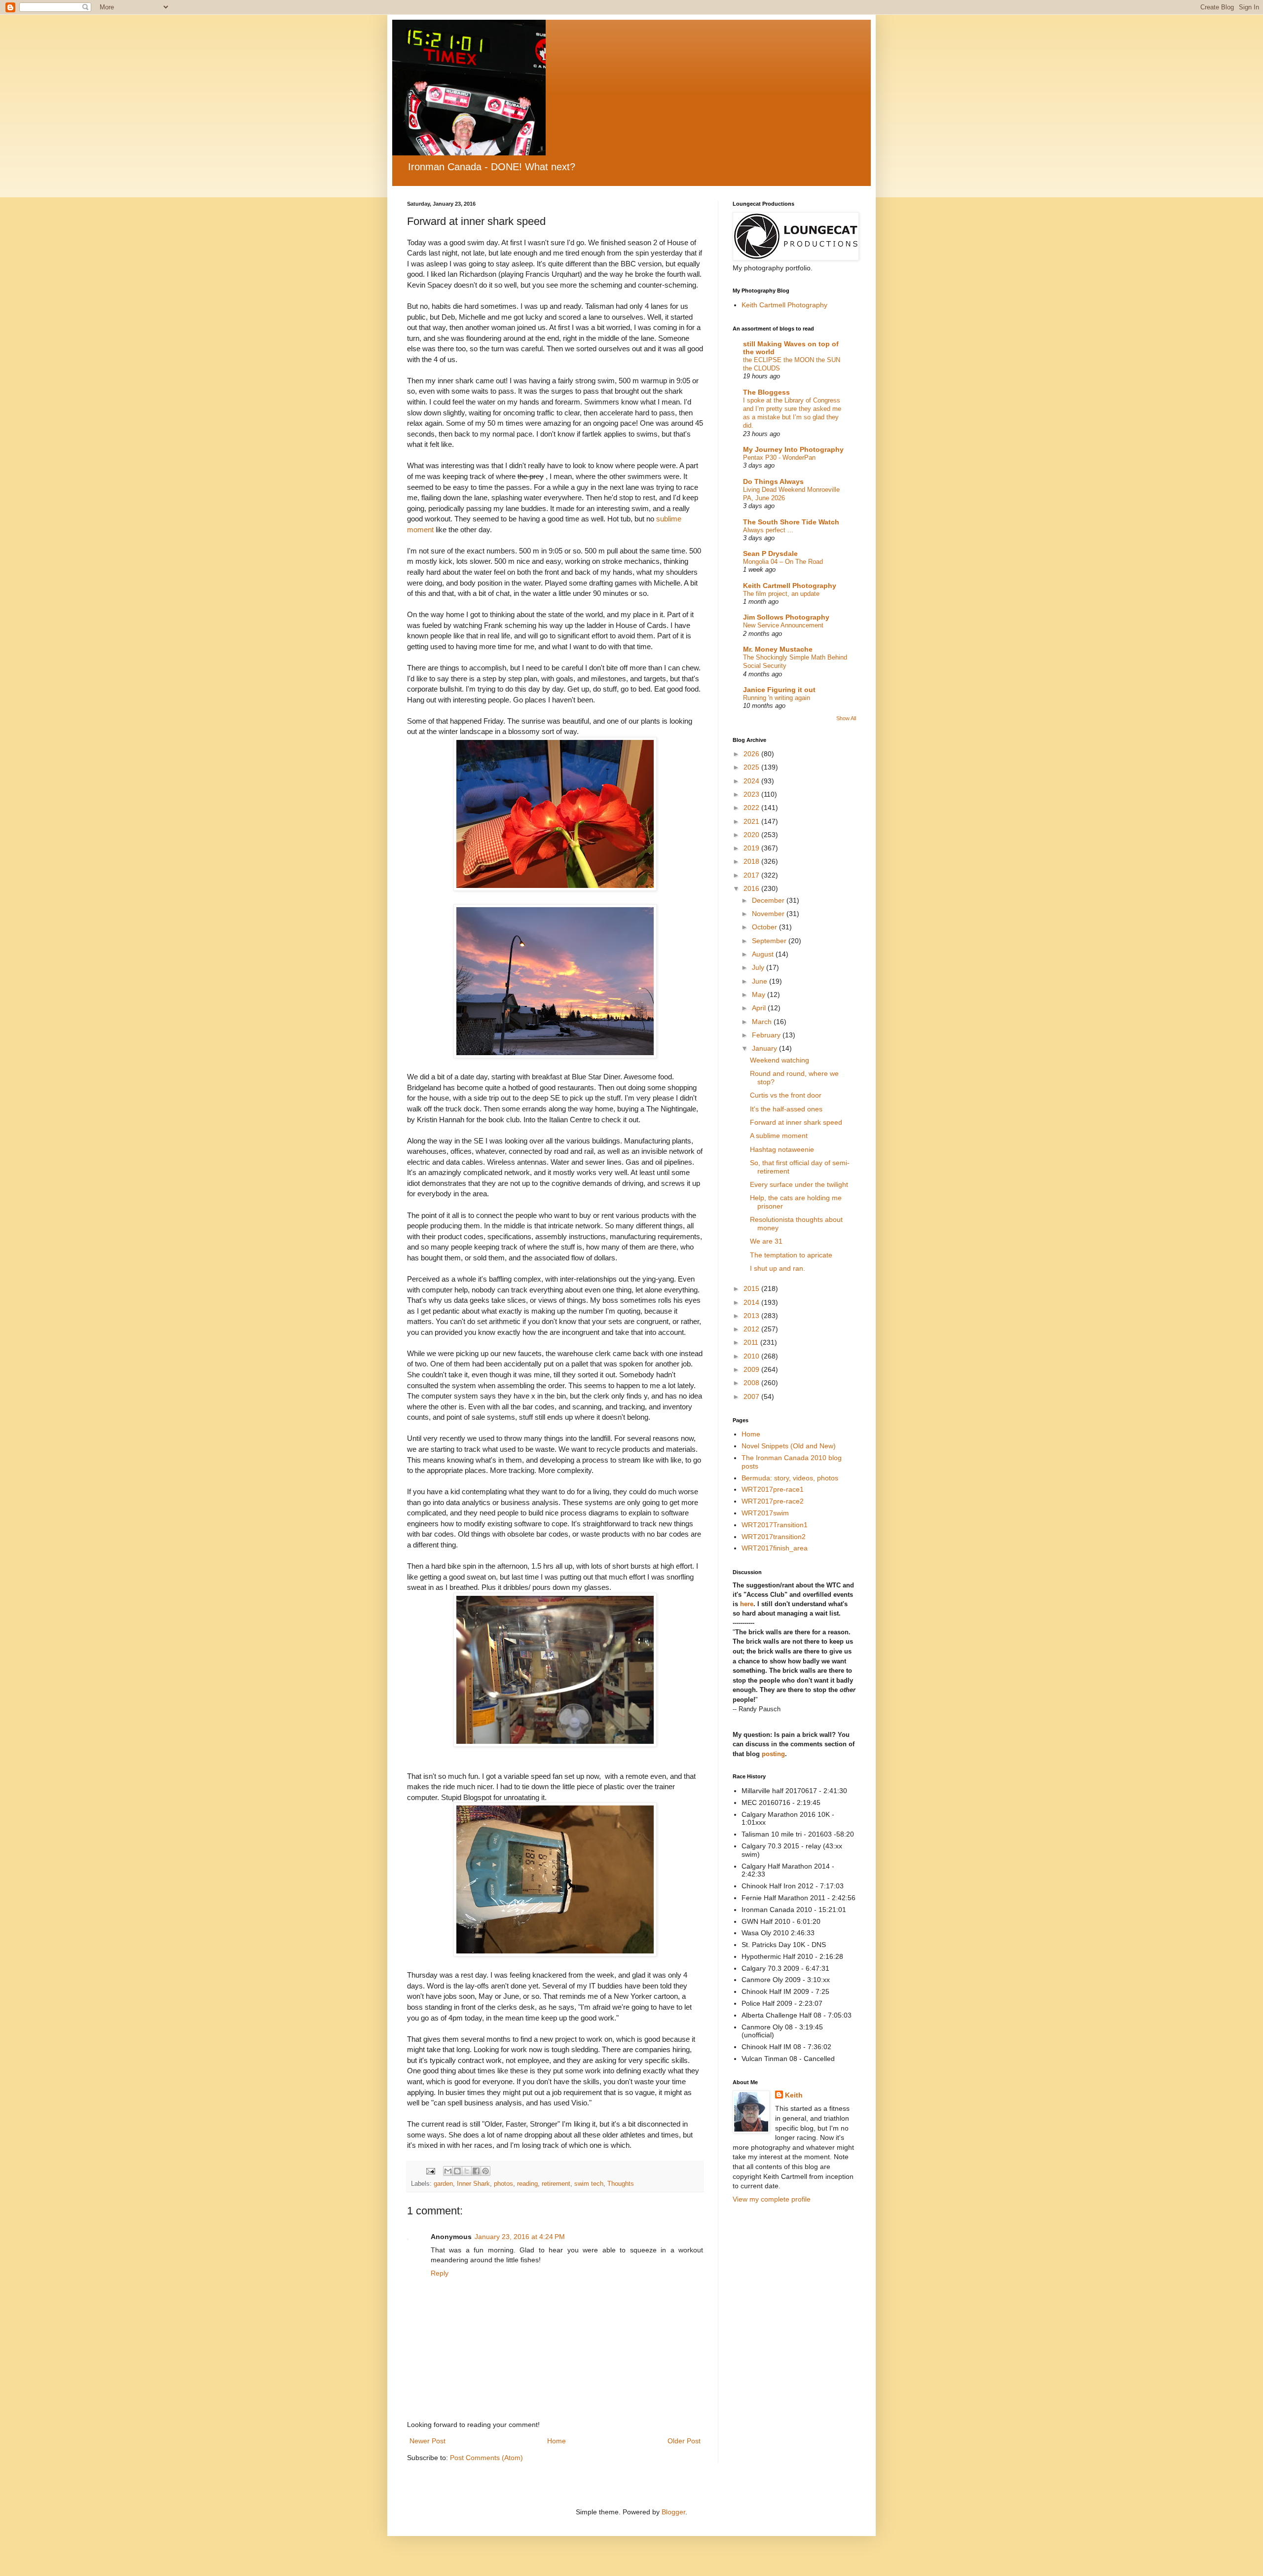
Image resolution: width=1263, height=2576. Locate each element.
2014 (752, 1302)
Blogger (673, 2512)
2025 (752, 767)
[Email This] (448, 2171)
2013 (752, 1316)
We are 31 (766, 1241)
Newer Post (427, 2441)
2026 (752, 754)
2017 (752, 875)
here (747, 1604)
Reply (440, 2273)
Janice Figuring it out (779, 690)
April (760, 1008)
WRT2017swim (765, 1513)
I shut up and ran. (778, 1268)
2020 (752, 835)
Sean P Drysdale (770, 553)
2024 (752, 781)
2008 (752, 1383)
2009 (752, 1369)
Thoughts (621, 2184)
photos (503, 2184)
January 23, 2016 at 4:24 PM (520, 2237)
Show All (846, 718)
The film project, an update (781, 594)
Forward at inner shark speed (796, 1122)
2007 (752, 1397)
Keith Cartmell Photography (784, 305)
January (765, 1048)
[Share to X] (467, 2171)
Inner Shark (473, 2184)
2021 (752, 821)
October (765, 927)
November (769, 914)
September (770, 941)
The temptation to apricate (791, 1255)
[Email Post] (430, 2171)
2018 (752, 861)
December (769, 900)
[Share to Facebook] (476, 2171)
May (760, 994)
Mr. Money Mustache (778, 649)
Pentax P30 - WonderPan (779, 458)
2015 (752, 1288)
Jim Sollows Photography (786, 617)
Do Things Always (773, 481)
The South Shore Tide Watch (791, 522)
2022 (752, 808)
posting (773, 1754)
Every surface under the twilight (799, 1184)
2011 (752, 1342)
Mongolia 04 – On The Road (783, 562)
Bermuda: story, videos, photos (790, 1478)
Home (557, 2441)
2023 (752, 794)
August (764, 954)
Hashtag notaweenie (782, 1149)
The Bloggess (766, 392)
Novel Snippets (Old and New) (789, 1446)
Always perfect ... (768, 530)
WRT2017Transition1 (775, 1525)
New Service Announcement (783, 625)
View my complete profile (772, 2199)
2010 (752, 1356)
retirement (556, 2184)
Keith (794, 2095)
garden (443, 2184)
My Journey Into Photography (793, 449)
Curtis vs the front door (786, 1095)
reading (527, 2184)
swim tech (589, 2184)
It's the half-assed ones (786, 1109)
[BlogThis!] (457, 2171)
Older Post (684, 2441)
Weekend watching (780, 1060)
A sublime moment (779, 1136)
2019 (752, 848)
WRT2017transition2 (774, 1537)
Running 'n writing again (777, 698)
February (767, 1035)
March (763, 1022)
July (759, 967)
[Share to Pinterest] (485, 2171)
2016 (752, 888)
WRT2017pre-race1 (773, 1489)
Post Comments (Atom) (486, 2458)
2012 (752, 1329)
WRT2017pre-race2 (773, 1501)
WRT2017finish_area (775, 1548)
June (761, 981)
